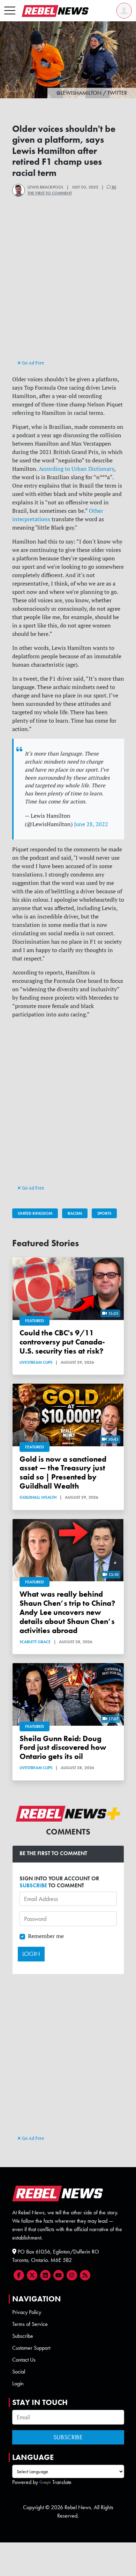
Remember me (46, 1936)
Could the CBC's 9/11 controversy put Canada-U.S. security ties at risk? (62, 1342)
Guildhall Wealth (38, 1497)
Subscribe (23, 2336)
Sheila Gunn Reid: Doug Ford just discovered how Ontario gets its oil (63, 1748)
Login (18, 2383)
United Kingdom (35, 1213)
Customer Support (31, 2348)
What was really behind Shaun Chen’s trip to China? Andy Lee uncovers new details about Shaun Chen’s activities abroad (67, 1612)
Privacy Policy (27, 2312)
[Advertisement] (68, 290)
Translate (62, 2482)
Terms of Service (30, 2324)
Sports (104, 1213)
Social (19, 2372)
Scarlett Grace (35, 1642)
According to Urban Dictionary (76, 469)
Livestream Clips (36, 1362)
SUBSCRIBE (33, 1885)
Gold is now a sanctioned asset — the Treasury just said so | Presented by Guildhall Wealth (63, 1473)
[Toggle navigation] (10, 11)
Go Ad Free (33, 363)
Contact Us (24, 2360)
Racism (75, 1213)
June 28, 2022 (91, 824)
